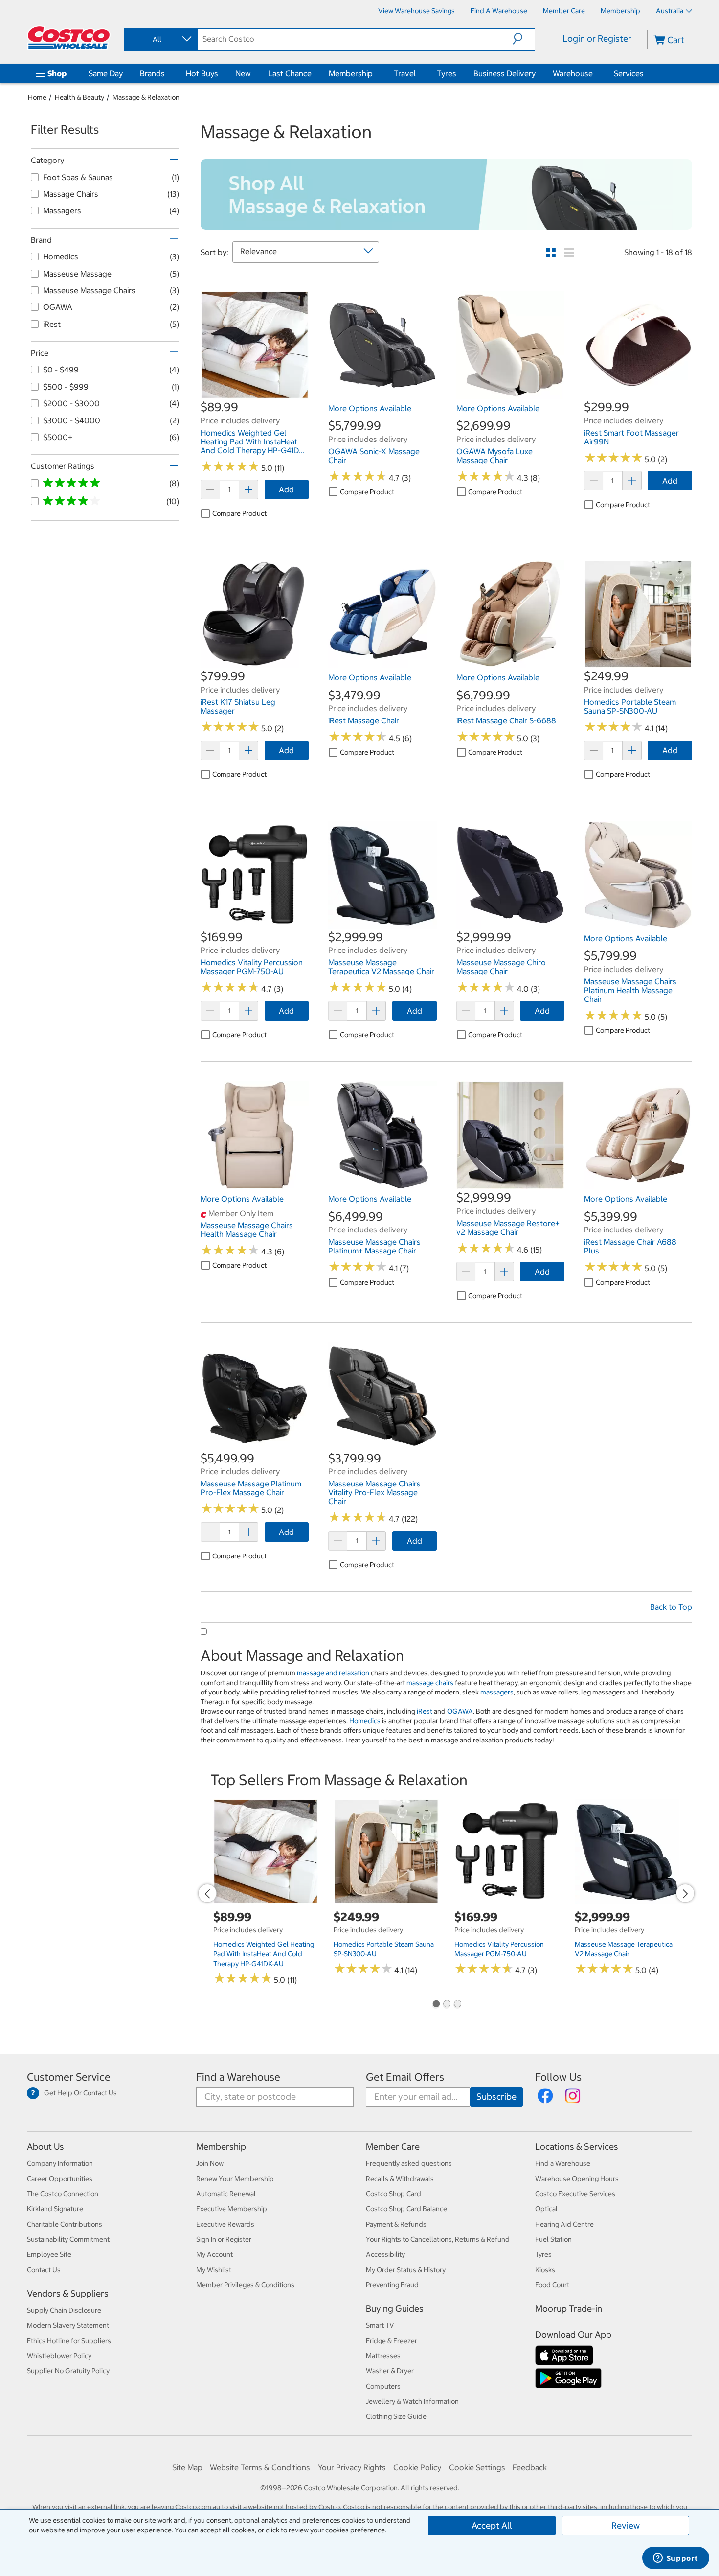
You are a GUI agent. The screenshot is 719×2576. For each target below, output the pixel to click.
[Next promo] (685, 1893)
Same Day (106, 73)
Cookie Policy (417, 2467)
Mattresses (383, 2356)
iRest (425, 1711)
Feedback (530, 2467)
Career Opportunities (60, 2179)
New (243, 73)
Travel (405, 73)
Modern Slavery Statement (68, 2325)
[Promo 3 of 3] (457, 2005)
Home (37, 97)
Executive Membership (232, 2209)
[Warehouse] (595, 73)
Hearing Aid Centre (564, 2224)
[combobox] (160, 39)
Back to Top (671, 1607)
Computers (383, 2386)
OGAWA (460, 1711)
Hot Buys (202, 73)
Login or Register (597, 38)
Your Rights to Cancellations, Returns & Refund (438, 2239)
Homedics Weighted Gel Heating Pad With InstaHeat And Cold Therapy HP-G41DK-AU (264, 1954)
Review (626, 2525)
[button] (524, 39)
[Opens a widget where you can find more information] (675, 2559)
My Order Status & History (406, 2270)
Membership (351, 73)
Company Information (60, 2163)
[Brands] (167, 73)
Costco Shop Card (393, 2194)
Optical (546, 2209)
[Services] (646, 73)
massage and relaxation (333, 1673)
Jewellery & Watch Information (412, 2401)
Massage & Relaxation (146, 97)
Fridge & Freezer (392, 2341)
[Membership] (375, 73)
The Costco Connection (63, 2194)
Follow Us (558, 2077)
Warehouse (573, 73)
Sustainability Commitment (68, 2239)
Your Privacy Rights (352, 2467)
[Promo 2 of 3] (447, 2005)
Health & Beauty (79, 97)
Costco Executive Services (575, 2194)
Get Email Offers (405, 2077)
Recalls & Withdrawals (400, 2179)
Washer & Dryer (390, 2371)
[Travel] (418, 73)
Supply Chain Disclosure (64, 2310)
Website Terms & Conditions (260, 2467)
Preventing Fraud (392, 2285)
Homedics (365, 1721)
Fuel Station (553, 2239)
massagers (497, 1692)
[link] (255, 394)
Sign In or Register (224, 2239)
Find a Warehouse (238, 2077)
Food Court (552, 2285)
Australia (670, 11)
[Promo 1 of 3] (436, 2005)
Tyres (447, 73)
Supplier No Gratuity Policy (68, 2371)
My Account (214, 2254)
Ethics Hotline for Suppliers (69, 2341)
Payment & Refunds (396, 2224)
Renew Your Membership (235, 2179)
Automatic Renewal (226, 2194)
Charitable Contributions (65, 2224)
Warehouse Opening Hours (577, 2179)
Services (629, 73)
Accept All (492, 2525)
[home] (69, 38)
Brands (152, 73)
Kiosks (545, 2270)
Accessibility (385, 2254)
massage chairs (430, 1683)
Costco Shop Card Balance (406, 2209)
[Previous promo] (207, 1893)
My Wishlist (214, 2270)
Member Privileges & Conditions (245, 2285)
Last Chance (290, 73)
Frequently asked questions (409, 2163)
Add (286, 489)
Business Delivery (505, 73)
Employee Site (49, 2254)
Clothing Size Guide (396, 2416)
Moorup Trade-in (569, 2309)
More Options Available (370, 408)
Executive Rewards (225, 2224)
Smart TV (380, 2325)
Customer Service (69, 2077)
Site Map (187, 2467)
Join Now (210, 2163)
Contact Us (44, 2270)
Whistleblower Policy (59, 2356)
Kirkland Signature (55, 2209)
